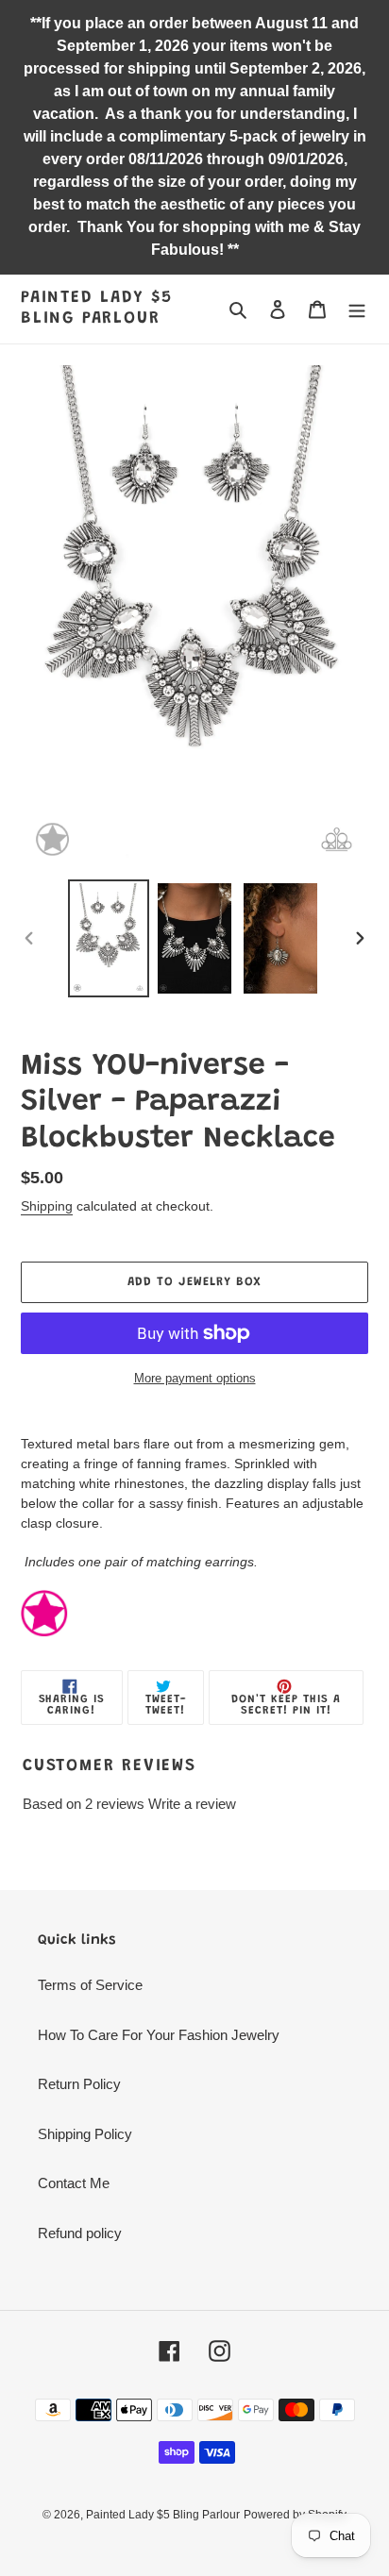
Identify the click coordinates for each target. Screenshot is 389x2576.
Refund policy (80, 2233)
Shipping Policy (85, 2134)
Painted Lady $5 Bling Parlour (97, 309)
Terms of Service (90, 1985)
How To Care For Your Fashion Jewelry (159, 2035)
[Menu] (357, 309)
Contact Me (74, 2183)
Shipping (47, 1206)
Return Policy (79, 2084)
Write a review (192, 1804)
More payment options (195, 1378)
